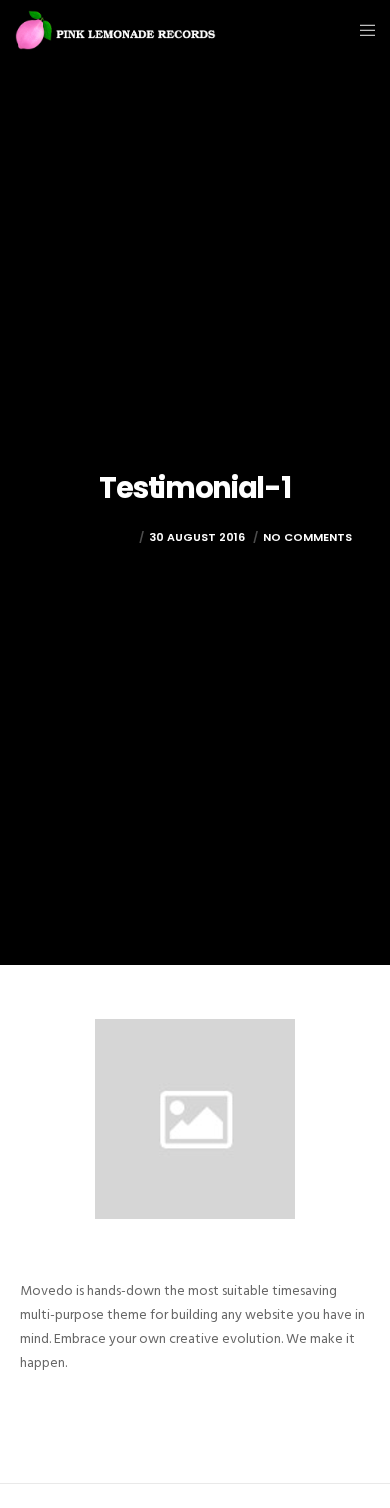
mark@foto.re (86, 537)
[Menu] (361, 30)
